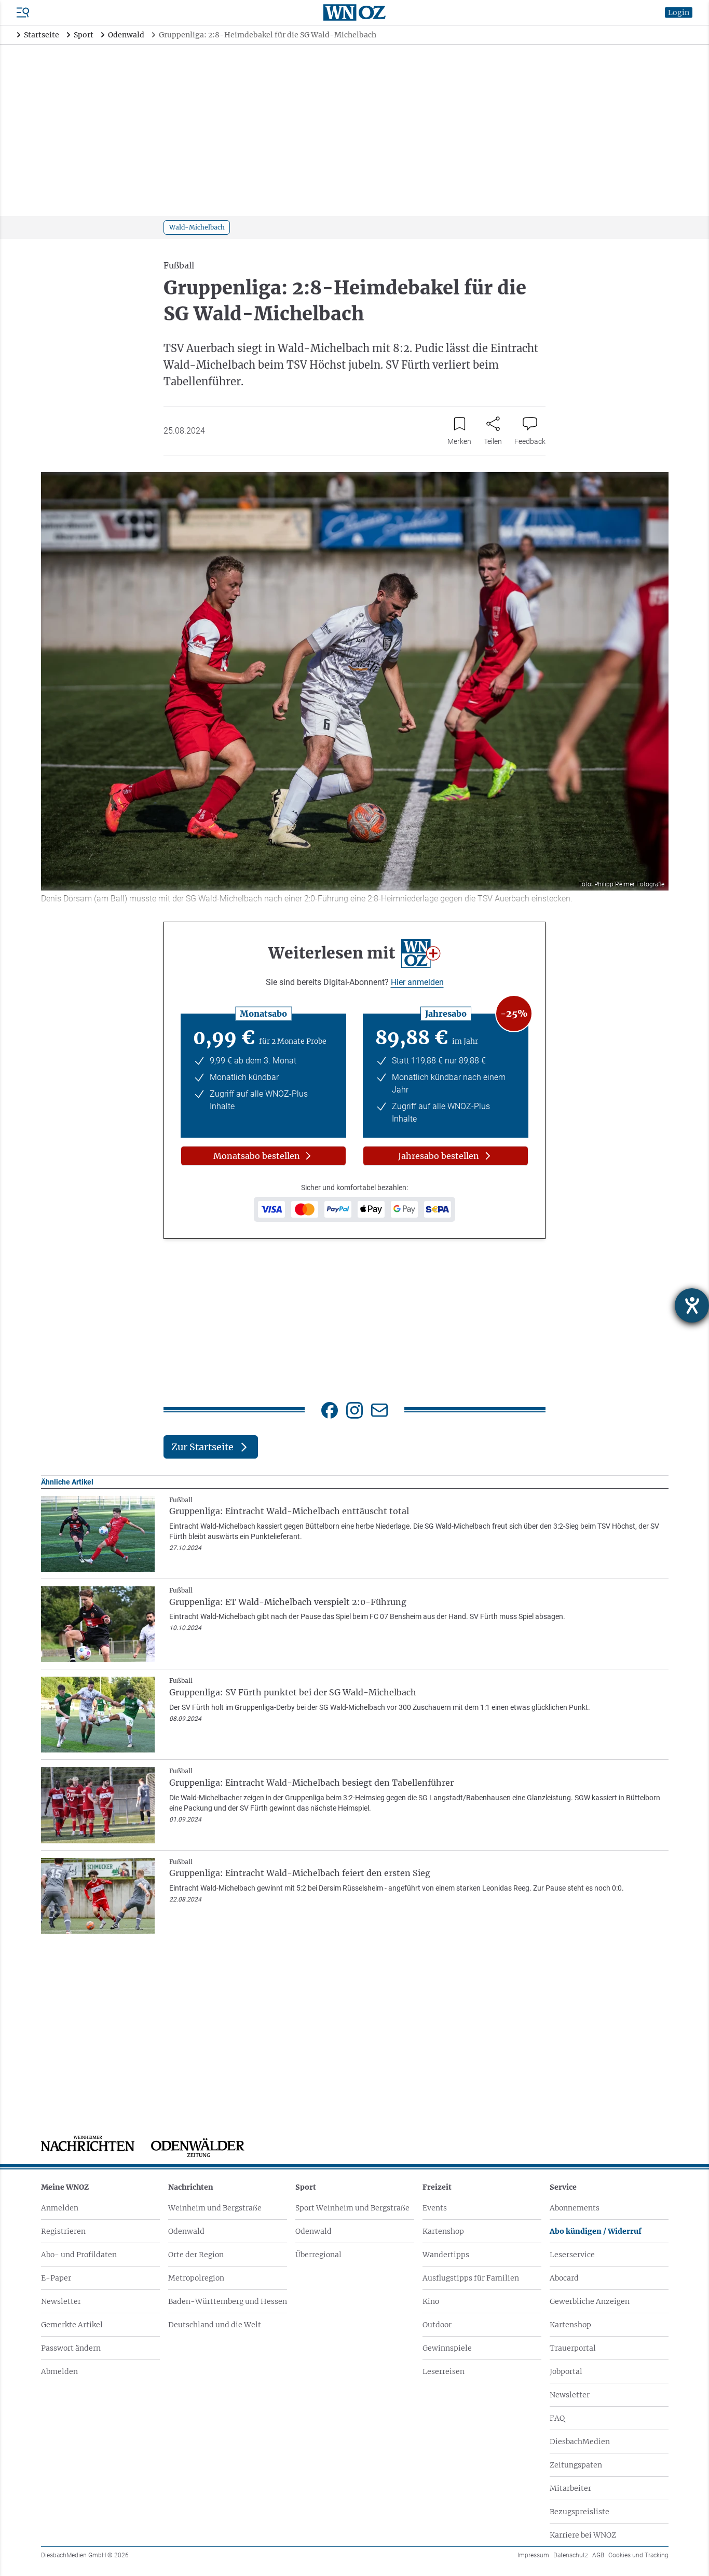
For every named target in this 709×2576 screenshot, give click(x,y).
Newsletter (61, 2301)
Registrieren (63, 2231)
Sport (306, 2187)
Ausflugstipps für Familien (471, 2278)
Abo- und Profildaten (79, 2255)
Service (563, 2187)
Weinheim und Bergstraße (215, 2208)
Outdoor (437, 2325)
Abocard (564, 2278)
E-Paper (56, 2278)
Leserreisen (444, 2371)
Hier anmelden (417, 982)
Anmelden (60, 2208)
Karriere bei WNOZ (583, 2535)
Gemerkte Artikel (72, 2325)
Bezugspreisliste (580, 2512)
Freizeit (437, 2187)
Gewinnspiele (447, 2348)
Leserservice (572, 2255)
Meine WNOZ (65, 2187)
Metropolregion (196, 2278)
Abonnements (575, 2208)
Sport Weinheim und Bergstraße (352, 2208)
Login (679, 12)
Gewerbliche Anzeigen (590, 2301)
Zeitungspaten (576, 2465)
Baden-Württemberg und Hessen (228, 2301)
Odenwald (186, 2231)
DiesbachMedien (580, 2442)
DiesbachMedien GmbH (85, 2555)
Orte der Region (196, 2255)
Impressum (533, 2555)
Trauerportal (573, 2348)
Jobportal (566, 2371)
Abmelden (59, 2371)
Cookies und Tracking (638, 2555)
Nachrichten (191, 2187)
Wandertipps (446, 2255)
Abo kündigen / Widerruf (596, 2231)
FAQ (557, 2418)
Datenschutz (571, 2555)
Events (435, 2208)
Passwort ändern (71, 2348)
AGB (598, 2555)
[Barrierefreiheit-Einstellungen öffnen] (692, 1305)
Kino (431, 2301)
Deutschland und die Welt (215, 2325)
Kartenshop (443, 2231)
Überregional (318, 2255)
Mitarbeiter (570, 2488)
